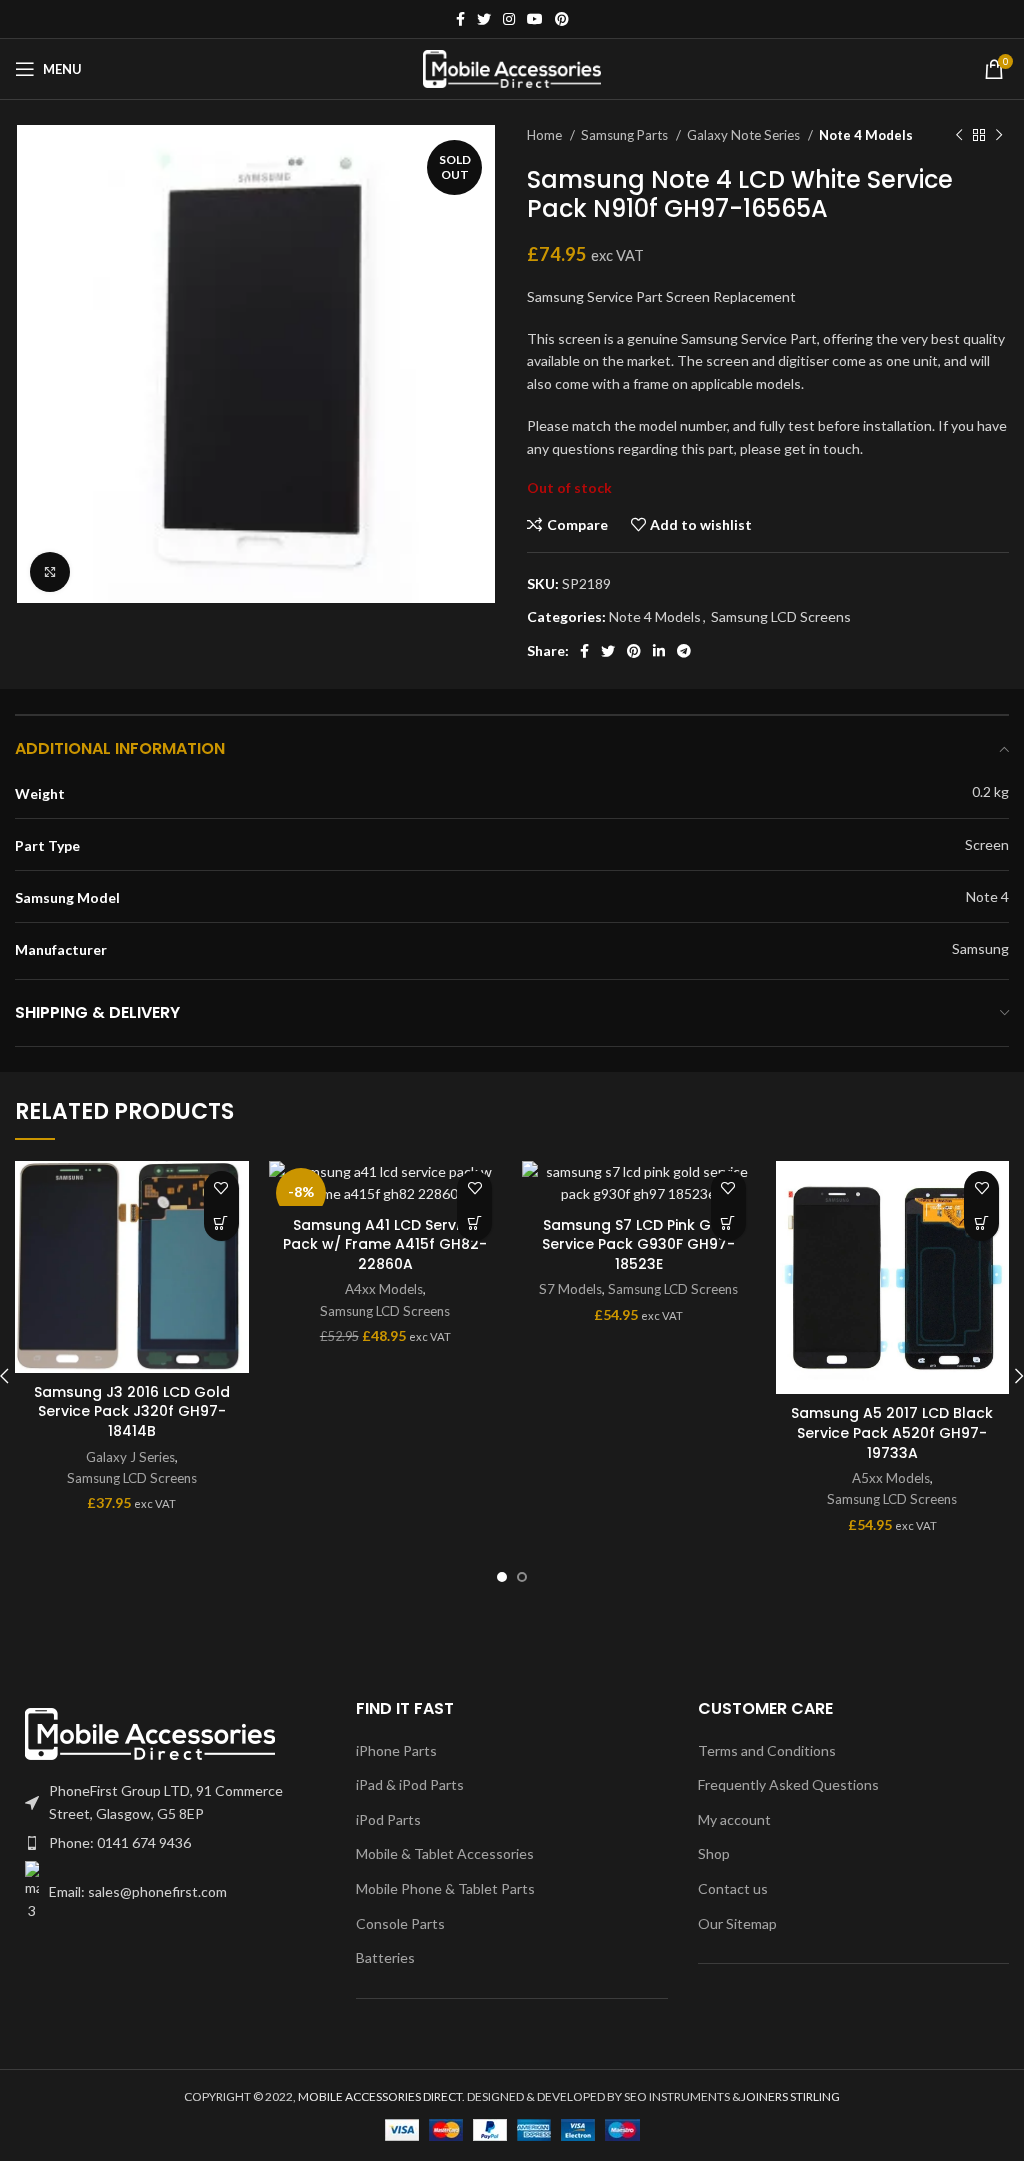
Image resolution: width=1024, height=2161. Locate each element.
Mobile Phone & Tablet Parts (445, 1888)
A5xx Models (891, 1478)
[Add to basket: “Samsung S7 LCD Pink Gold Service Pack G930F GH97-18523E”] (728, 1223)
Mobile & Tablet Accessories (445, 1853)
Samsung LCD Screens (781, 616)
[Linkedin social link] (659, 651)
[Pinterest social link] (562, 19)
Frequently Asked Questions (788, 1784)
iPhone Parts (396, 1750)
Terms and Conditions (767, 1750)
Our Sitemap (737, 1923)
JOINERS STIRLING (790, 2096)
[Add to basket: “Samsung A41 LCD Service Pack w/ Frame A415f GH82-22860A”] (474, 1223)
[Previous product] (959, 136)
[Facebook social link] (460, 19)
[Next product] (999, 136)
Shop (714, 1853)
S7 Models (570, 1289)
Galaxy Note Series (745, 135)
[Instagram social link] (509, 19)
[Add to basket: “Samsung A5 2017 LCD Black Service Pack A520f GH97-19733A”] (981, 1223)
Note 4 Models (866, 135)
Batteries (385, 1957)
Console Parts (400, 1923)
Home (546, 135)
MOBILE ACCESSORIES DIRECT (380, 2096)
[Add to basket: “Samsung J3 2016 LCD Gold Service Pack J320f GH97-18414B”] (221, 1223)
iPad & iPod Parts (410, 1784)
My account (734, 1819)
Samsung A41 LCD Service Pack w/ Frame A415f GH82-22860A (385, 1244)
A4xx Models (384, 1289)
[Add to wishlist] (221, 1188)
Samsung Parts (626, 135)
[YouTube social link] (535, 19)
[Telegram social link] (684, 651)
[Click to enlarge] (50, 572)
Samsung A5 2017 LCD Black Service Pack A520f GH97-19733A (892, 1432)
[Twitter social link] (484, 19)
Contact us (733, 1888)
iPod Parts (388, 1819)
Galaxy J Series (130, 1457)
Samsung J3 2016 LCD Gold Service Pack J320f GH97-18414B (132, 1411)
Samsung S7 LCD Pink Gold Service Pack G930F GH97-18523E (638, 1244)
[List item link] (170, 1843)
